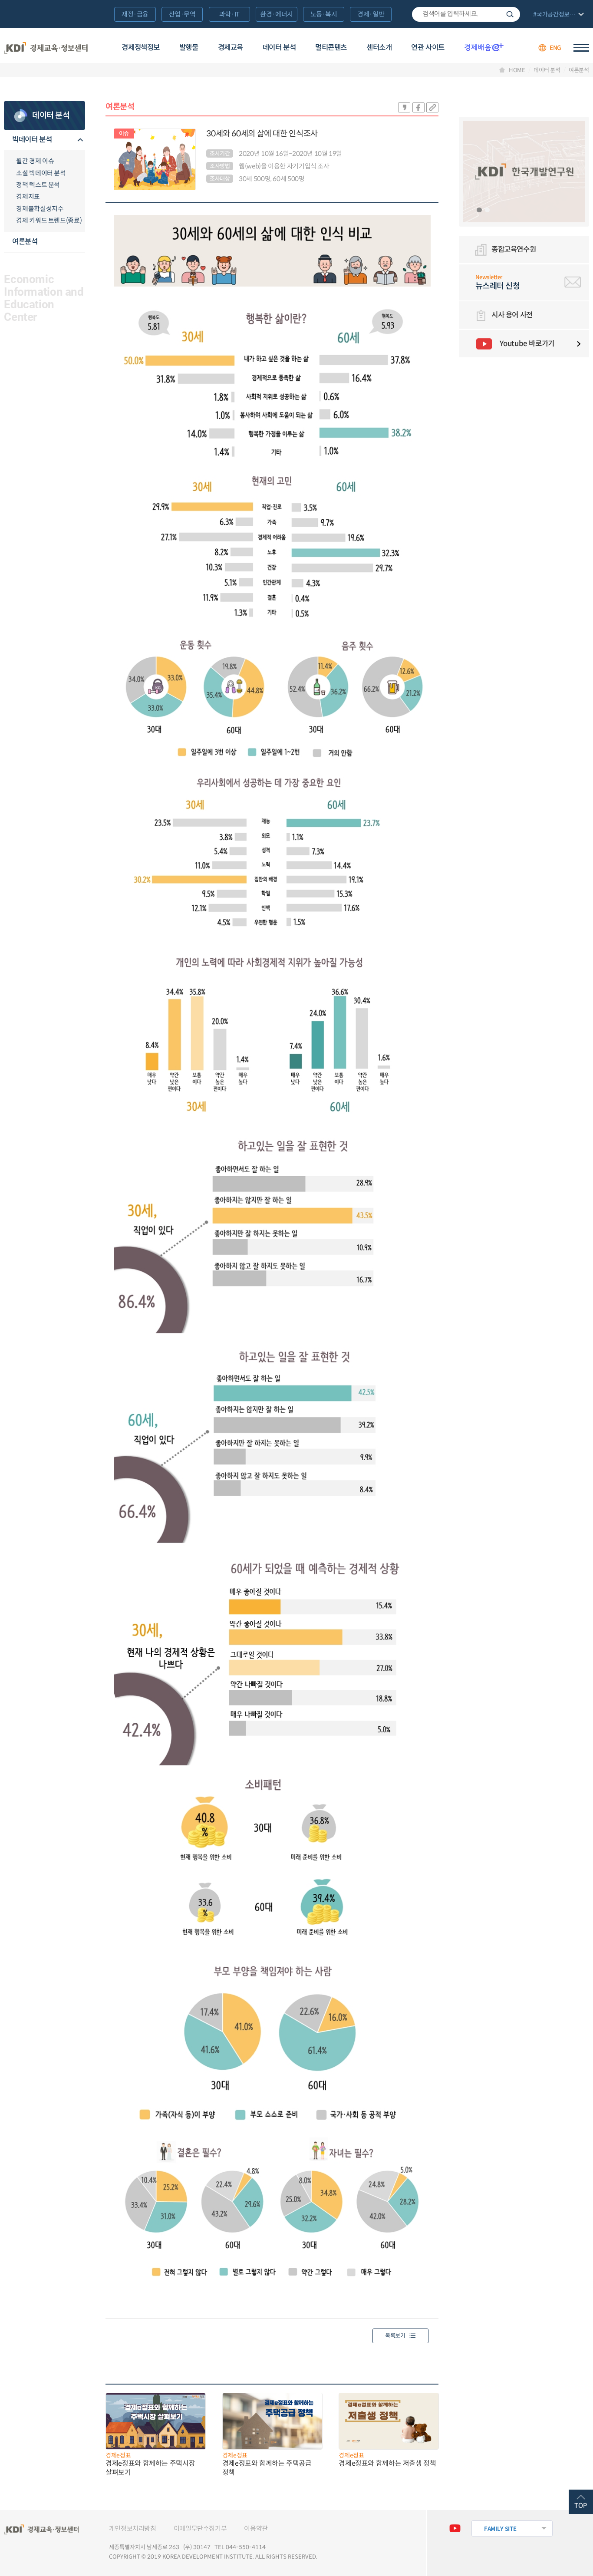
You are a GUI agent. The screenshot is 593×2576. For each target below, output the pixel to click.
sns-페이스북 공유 (418, 107)
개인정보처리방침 (133, 2528)
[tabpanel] (524, 172)
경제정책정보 (140, 48)
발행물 (189, 48)
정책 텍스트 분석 (38, 185)
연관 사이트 (428, 48)
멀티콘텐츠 (331, 48)
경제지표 (28, 196)
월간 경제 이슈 (35, 161)
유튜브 (455, 2528)
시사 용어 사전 (512, 315)
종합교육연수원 (514, 249)
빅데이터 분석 (32, 140)
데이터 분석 (279, 48)
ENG (555, 48)
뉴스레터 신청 (498, 282)
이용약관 (256, 2528)
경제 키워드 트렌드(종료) (49, 220)
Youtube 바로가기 (527, 344)
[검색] (466, 14)
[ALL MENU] (581, 48)
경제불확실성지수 (40, 209)
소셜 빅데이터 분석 (41, 173)
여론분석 (579, 70)
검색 (510, 14)
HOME (517, 70)
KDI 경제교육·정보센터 (46, 48)
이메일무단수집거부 (200, 2528)
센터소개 (379, 48)
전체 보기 (557, 15)
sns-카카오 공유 (404, 107)
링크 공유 (432, 107)
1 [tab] (479, 210)
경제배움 (484, 47)
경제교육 (231, 48)
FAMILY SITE (500, 2529)
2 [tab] (487, 210)
